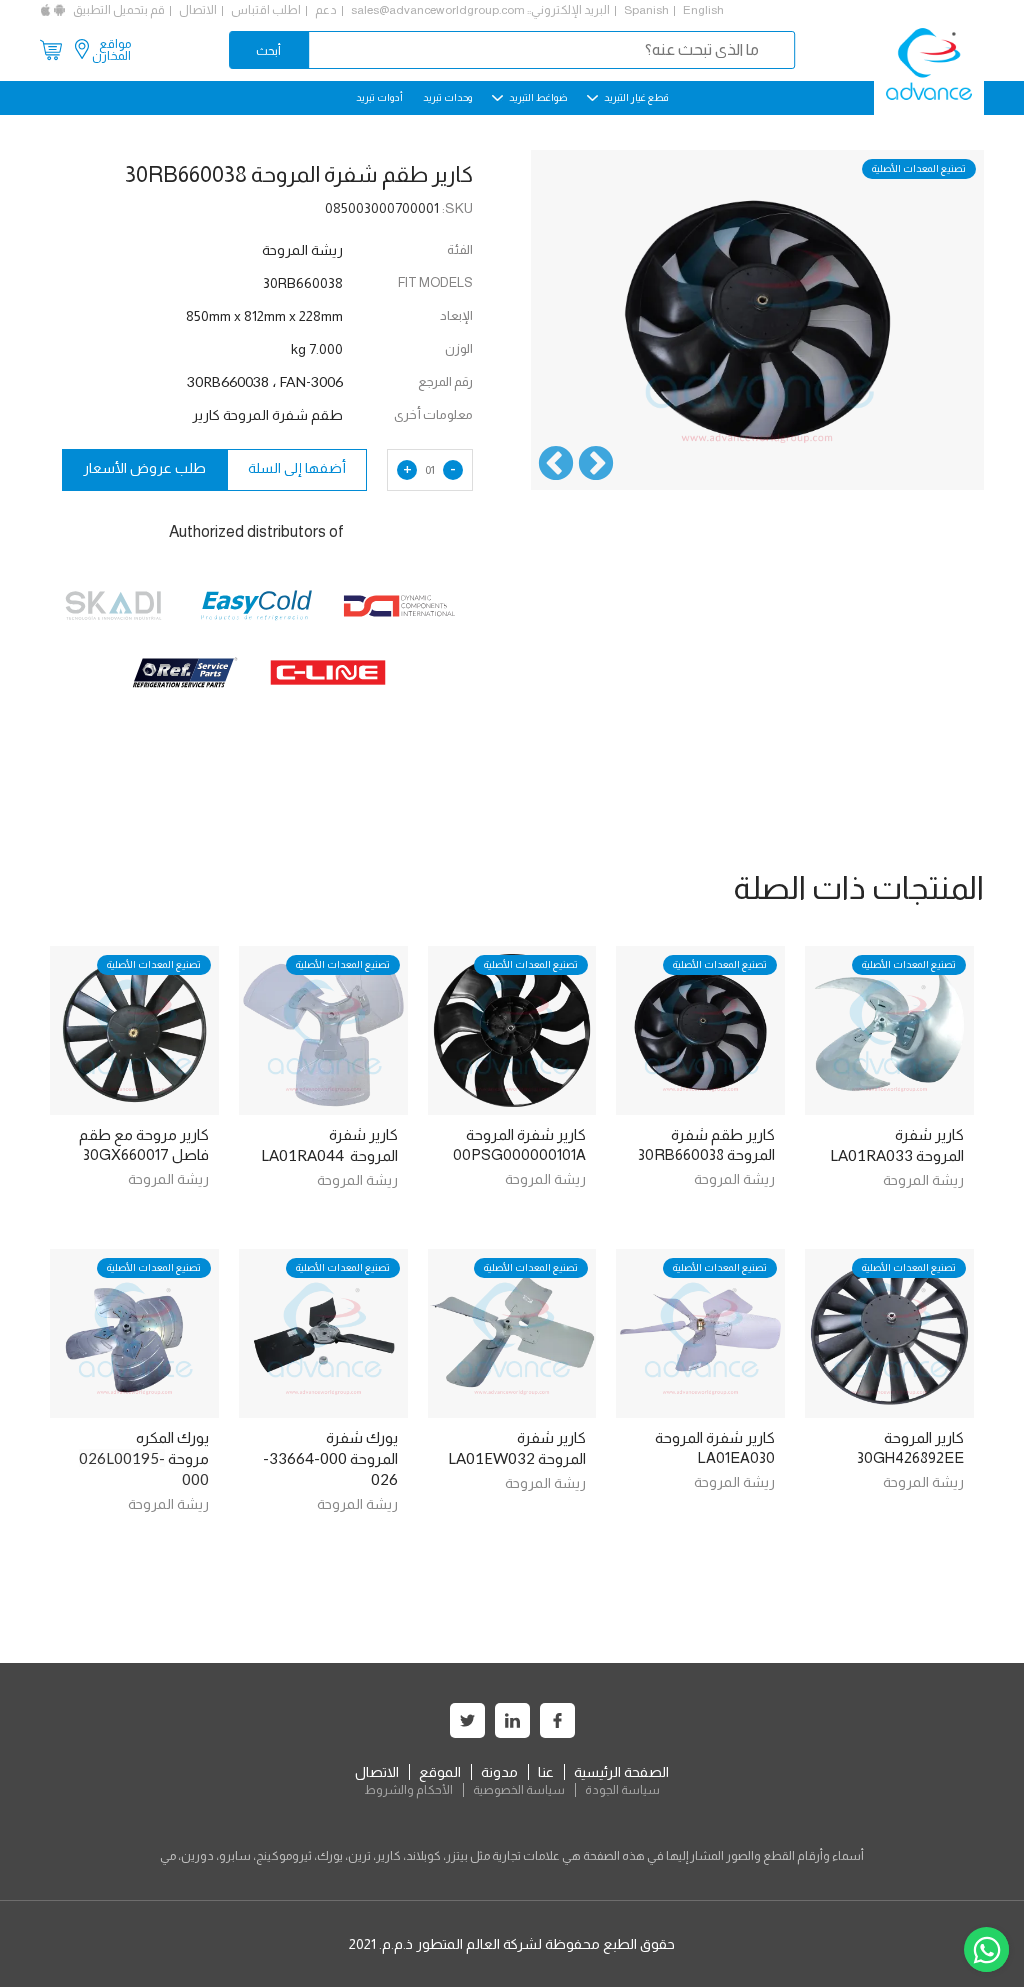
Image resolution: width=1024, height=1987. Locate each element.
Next (556, 465)
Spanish (646, 10)
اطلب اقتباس (266, 10)
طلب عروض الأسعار (144, 468)
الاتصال (198, 10)
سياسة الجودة (622, 1790)
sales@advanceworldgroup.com (438, 10)
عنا (546, 1772)
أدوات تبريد (379, 97)
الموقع (440, 1772)
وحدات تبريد (447, 97)
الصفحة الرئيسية (621, 1772)
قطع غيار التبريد (635, 97)
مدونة (499, 1772)
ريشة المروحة (923, 1180)
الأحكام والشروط (408, 1790)
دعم (326, 10)
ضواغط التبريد (537, 97)
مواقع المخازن (111, 50)
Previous (596, 465)
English (703, 10)
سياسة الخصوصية (519, 1790)
